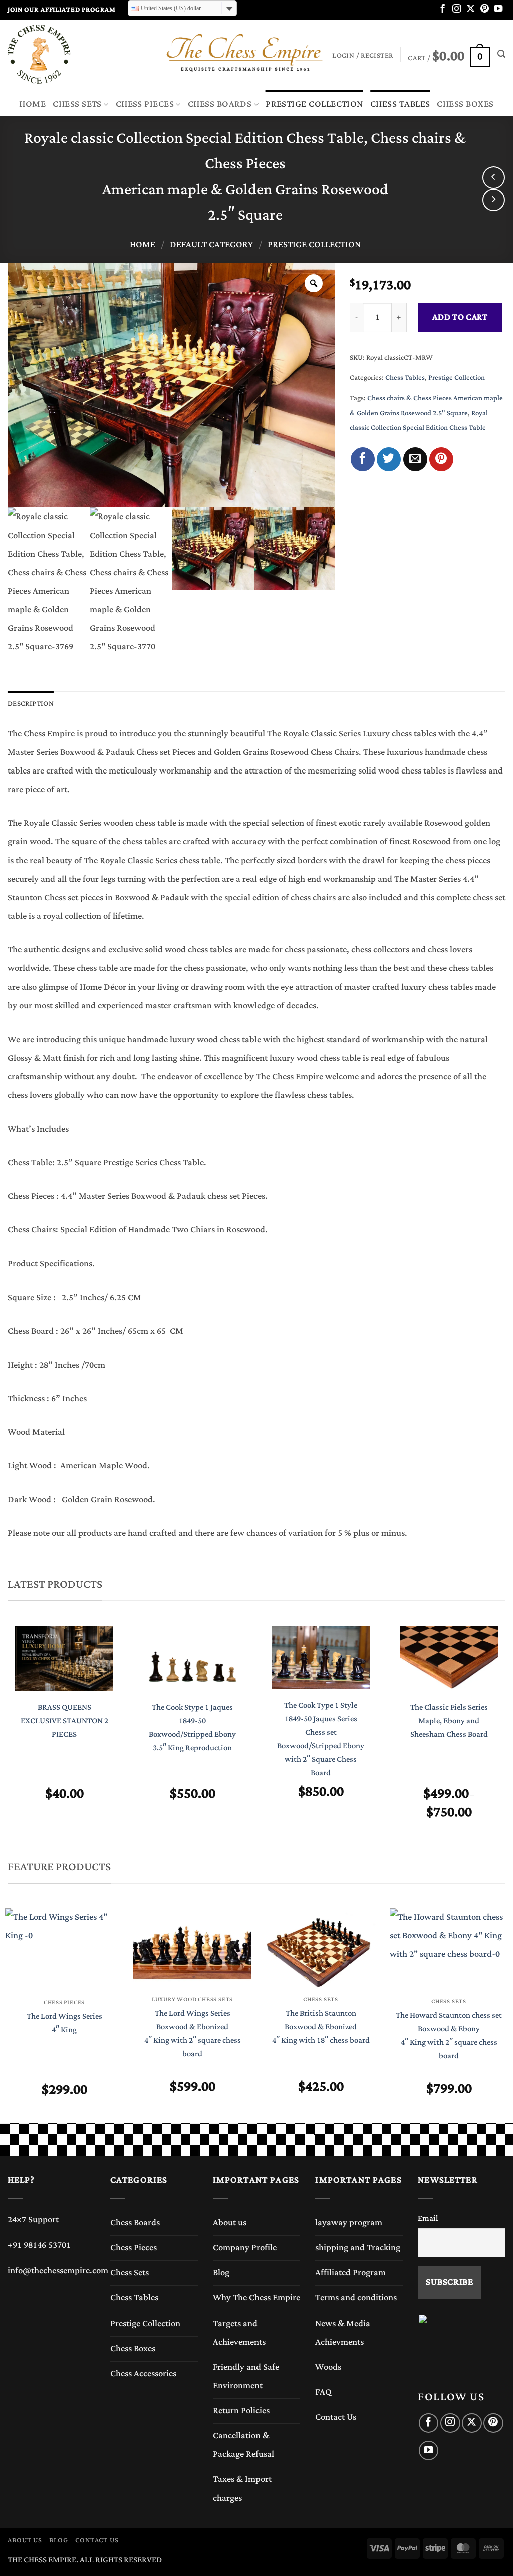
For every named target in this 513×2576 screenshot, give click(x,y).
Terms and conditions (356, 2298)
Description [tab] (31, 704)
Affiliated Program (350, 2273)
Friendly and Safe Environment (246, 2376)
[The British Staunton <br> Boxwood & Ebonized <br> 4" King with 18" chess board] (321, 1948)
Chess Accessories (143, 2374)
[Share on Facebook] (363, 459)
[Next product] (494, 178)
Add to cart (460, 317)
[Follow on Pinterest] (485, 9)
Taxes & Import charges (242, 2489)
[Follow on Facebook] (443, 9)
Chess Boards (220, 104)
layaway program (349, 2223)
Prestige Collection (314, 104)
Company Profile (245, 2248)
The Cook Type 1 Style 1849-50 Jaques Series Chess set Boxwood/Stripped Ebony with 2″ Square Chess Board (321, 1740)
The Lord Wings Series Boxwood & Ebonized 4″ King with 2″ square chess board (193, 2034)
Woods (328, 2367)
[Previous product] (494, 200)
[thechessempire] (58, 54)
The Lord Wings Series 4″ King (64, 2023)
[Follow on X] (471, 9)
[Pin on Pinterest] (441, 459)
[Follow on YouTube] (498, 9)
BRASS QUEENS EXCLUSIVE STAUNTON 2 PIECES (64, 1721)
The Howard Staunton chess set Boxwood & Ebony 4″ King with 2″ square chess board (449, 2036)
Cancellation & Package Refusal (243, 2445)
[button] (449, 54)
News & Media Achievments (343, 2333)
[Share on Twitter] (389, 459)
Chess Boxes (465, 104)
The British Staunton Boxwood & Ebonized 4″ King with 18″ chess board (321, 2027)
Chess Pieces (145, 104)
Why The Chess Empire (256, 2298)
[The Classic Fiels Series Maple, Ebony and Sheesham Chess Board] (449, 1658)
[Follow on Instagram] (457, 9)
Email (428, 2218)
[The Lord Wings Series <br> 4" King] (64, 1949)
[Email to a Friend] (415, 459)
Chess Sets (77, 104)
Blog (221, 2273)
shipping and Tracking (358, 2248)
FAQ (323, 2392)
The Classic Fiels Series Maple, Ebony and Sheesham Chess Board (449, 1721)
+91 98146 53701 (39, 2245)
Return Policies (241, 2411)
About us (230, 2223)
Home (32, 104)
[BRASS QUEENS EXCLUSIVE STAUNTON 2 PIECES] (64, 1658)
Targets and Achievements (239, 2333)
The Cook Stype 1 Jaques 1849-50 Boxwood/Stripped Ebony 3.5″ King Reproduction (192, 1728)
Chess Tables (400, 104)
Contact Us (336, 2417)
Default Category (211, 245)
